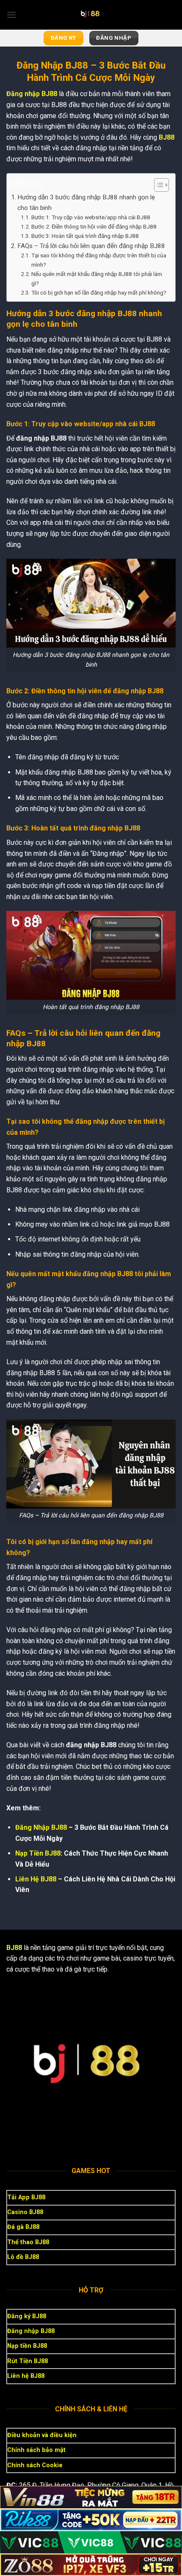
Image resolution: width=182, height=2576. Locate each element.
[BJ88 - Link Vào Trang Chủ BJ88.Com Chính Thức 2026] (91, 15)
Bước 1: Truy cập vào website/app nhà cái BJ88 (91, 217)
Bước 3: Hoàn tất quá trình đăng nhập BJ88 (85, 236)
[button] (11, 15)
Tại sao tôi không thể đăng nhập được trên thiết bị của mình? (99, 260)
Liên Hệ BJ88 (36, 1879)
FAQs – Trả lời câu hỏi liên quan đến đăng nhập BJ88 (91, 246)
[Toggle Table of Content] (157, 185)
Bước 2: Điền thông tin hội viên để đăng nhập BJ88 (94, 226)
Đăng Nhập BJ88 (41, 1827)
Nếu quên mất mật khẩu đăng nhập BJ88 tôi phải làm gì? (97, 279)
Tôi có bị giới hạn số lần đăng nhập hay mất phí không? (99, 292)
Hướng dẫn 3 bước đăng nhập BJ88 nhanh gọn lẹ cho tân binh (86, 202)
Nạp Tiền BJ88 (38, 1853)
